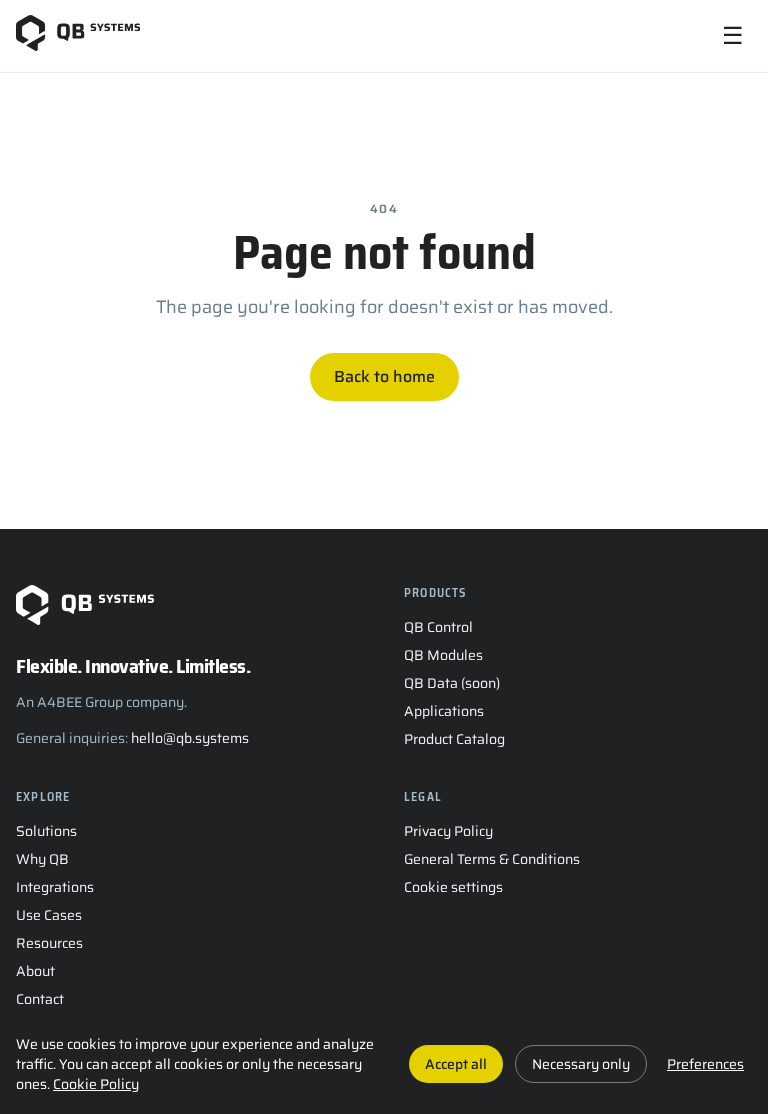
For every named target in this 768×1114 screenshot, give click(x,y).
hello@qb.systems (190, 738)
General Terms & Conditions (492, 859)
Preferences (705, 1064)
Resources (49, 943)
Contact (40, 999)
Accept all (456, 1064)
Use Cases (49, 915)
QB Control (438, 627)
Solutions (46, 831)
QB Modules (443, 655)
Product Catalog (454, 739)
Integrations (55, 887)
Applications (444, 711)
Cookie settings (453, 887)
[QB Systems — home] (78, 36)
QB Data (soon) (452, 683)
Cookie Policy (96, 1084)
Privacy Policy (448, 831)
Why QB (42, 859)
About (35, 971)
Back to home (384, 376)
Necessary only (581, 1064)
